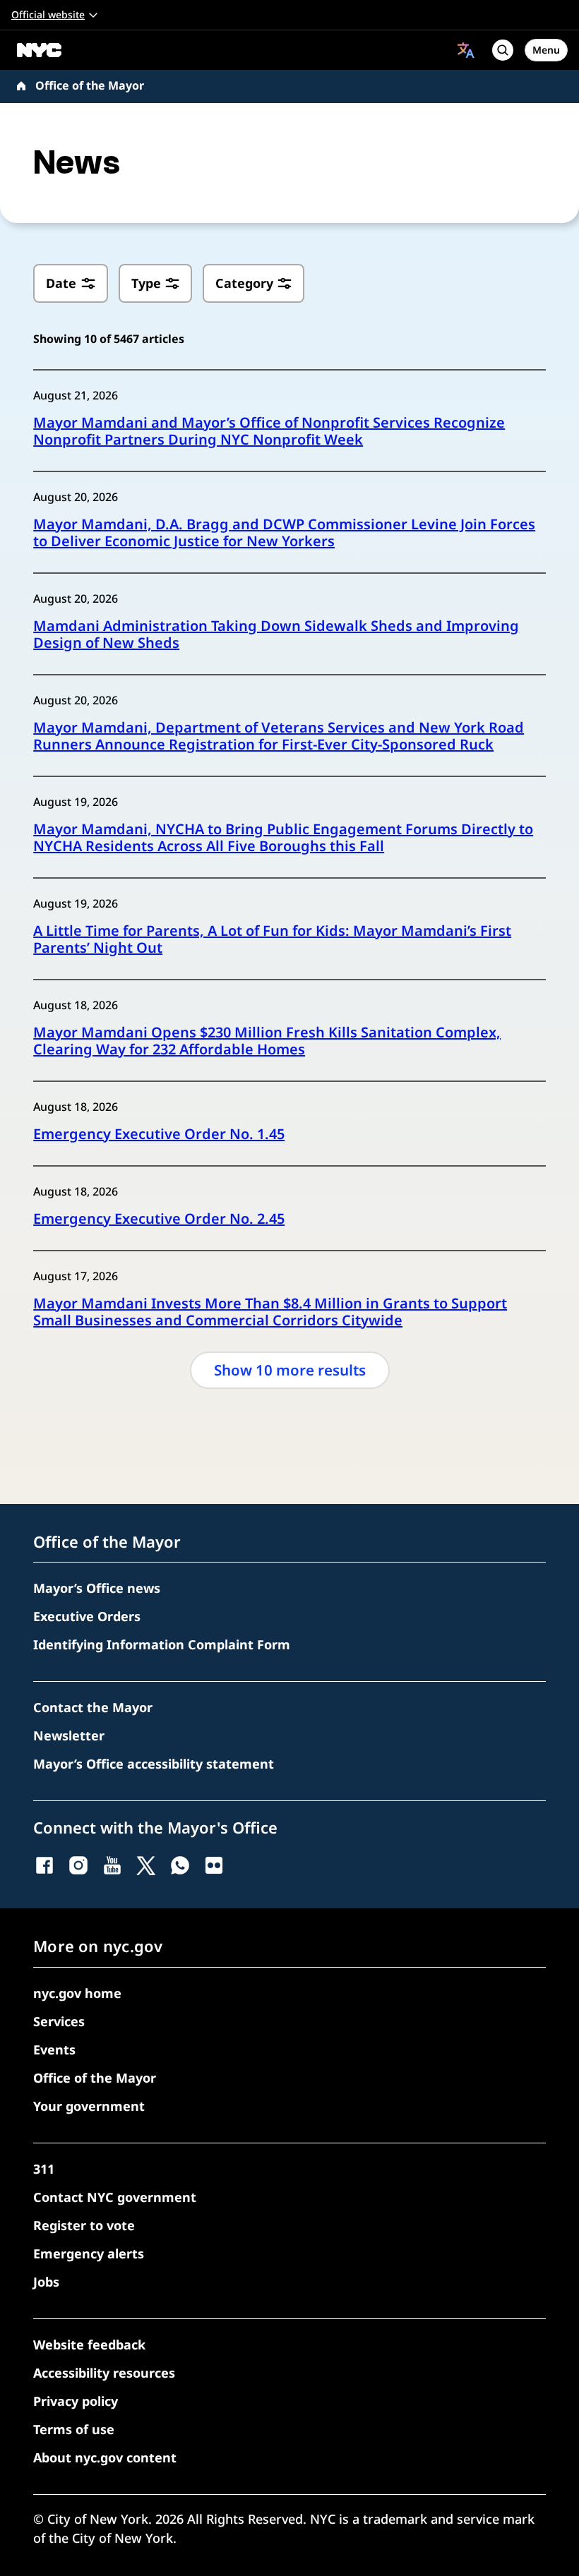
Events (54, 2050)
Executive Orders (87, 1616)
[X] (146, 1865)
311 (44, 2169)
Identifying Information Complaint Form (162, 1644)
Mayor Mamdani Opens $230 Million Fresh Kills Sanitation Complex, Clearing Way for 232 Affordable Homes (267, 1041)
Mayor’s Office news (97, 1588)
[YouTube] (112, 1865)
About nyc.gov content (105, 2457)
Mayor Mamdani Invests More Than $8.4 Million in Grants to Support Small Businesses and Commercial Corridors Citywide (270, 1312)
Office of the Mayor (90, 85)
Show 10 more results (290, 1370)
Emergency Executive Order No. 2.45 (159, 1219)
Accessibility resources (104, 2373)
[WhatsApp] (180, 1865)
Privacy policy (76, 2401)
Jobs (46, 2282)
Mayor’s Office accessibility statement (154, 1764)
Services (59, 2021)
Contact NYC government (115, 2197)
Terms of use (74, 2429)
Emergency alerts (89, 2253)
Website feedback (89, 2345)
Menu (546, 50)
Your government (89, 2106)
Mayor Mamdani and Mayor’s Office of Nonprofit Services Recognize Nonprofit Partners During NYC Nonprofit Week (269, 431)
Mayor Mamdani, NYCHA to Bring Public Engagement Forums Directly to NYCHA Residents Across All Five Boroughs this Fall (283, 838)
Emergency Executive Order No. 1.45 (159, 1134)
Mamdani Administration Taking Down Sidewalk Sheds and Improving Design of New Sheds (276, 634)
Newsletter (69, 1735)
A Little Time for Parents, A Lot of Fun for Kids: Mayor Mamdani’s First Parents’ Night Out (272, 939)
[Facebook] (44, 1865)
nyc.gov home (77, 1993)
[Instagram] (78, 1865)
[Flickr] (214, 1865)
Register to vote (84, 2225)
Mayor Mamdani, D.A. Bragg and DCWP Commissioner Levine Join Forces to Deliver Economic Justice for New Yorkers (284, 533)
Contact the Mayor (93, 1707)
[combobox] (466, 50)
